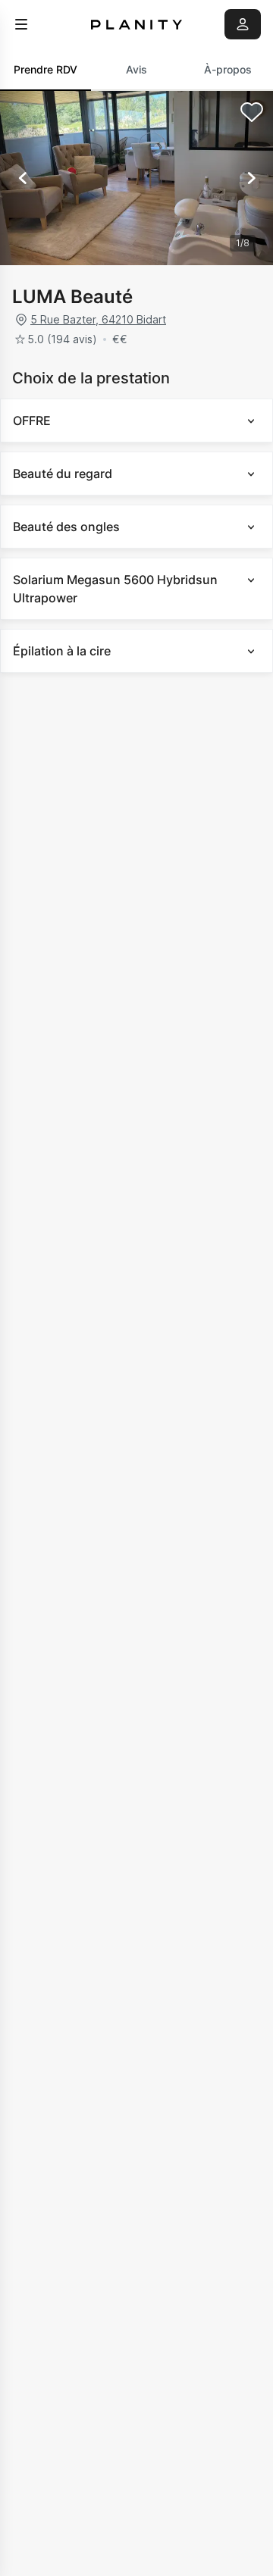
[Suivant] (250, 178)
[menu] (21, 24)
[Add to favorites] (252, 112)
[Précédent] (23, 178)
